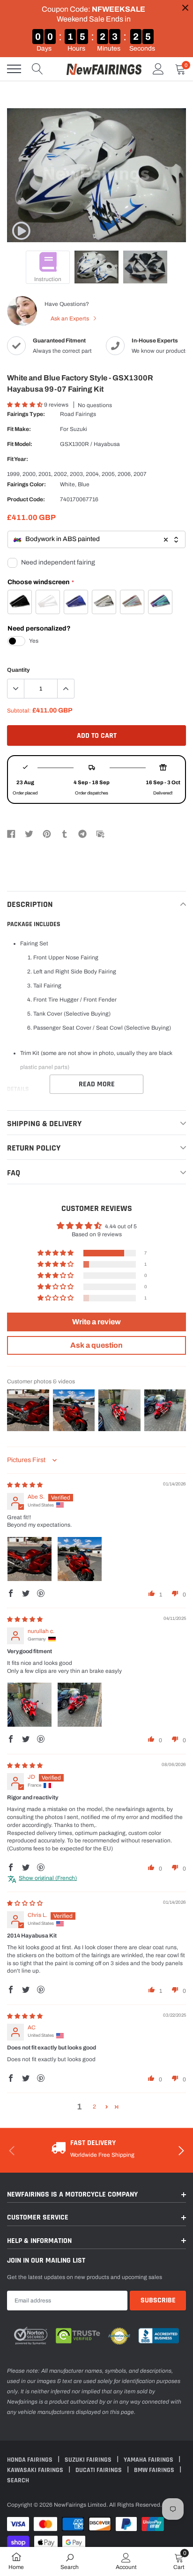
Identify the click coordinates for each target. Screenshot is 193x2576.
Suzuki (78, 429)
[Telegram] (82, 833)
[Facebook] (11, 833)
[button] (26, 405)
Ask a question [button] (96, 1345)
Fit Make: (19, 429)
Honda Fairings (30, 2460)
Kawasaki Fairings (36, 2470)
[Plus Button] (66, 689)
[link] (21, 231)
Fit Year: (18, 459)
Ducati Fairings (99, 2470)
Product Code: (26, 499)
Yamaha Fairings (149, 2460)
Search (18, 2480)
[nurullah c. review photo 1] (30, 1705)
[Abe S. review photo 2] (80, 1559)
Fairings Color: (26, 484)
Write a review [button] (96, 1322)
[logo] (104, 69)
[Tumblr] (65, 833)
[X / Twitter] (29, 833)
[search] (37, 69)
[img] (25, 1485)
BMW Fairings (155, 2470)
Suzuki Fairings (89, 2460)
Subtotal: (19, 711)
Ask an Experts (71, 319)
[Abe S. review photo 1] (30, 1559)
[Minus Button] (16, 689)
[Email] (100, 833)
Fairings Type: (26, 414)
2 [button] (94, 2107)
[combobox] (96, 539)
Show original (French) (48, 1878)
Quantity (19, 670)
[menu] (14, 69)
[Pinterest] (47, 833)
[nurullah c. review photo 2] (80, 1705)
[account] (158, 69)
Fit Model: (20, 444)
